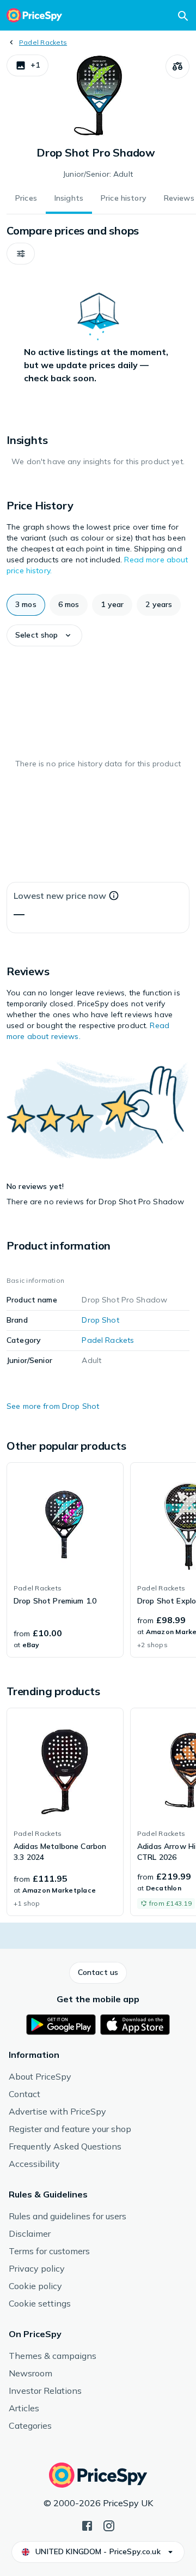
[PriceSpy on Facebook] (87, 2525)
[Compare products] (177, 67)
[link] (65, 1560)
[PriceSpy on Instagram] (109, 2525)
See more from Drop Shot (53, 1406)
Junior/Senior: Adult (98, 174)
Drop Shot (100, 1320)
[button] (27, 65)
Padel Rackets (43, 42)
